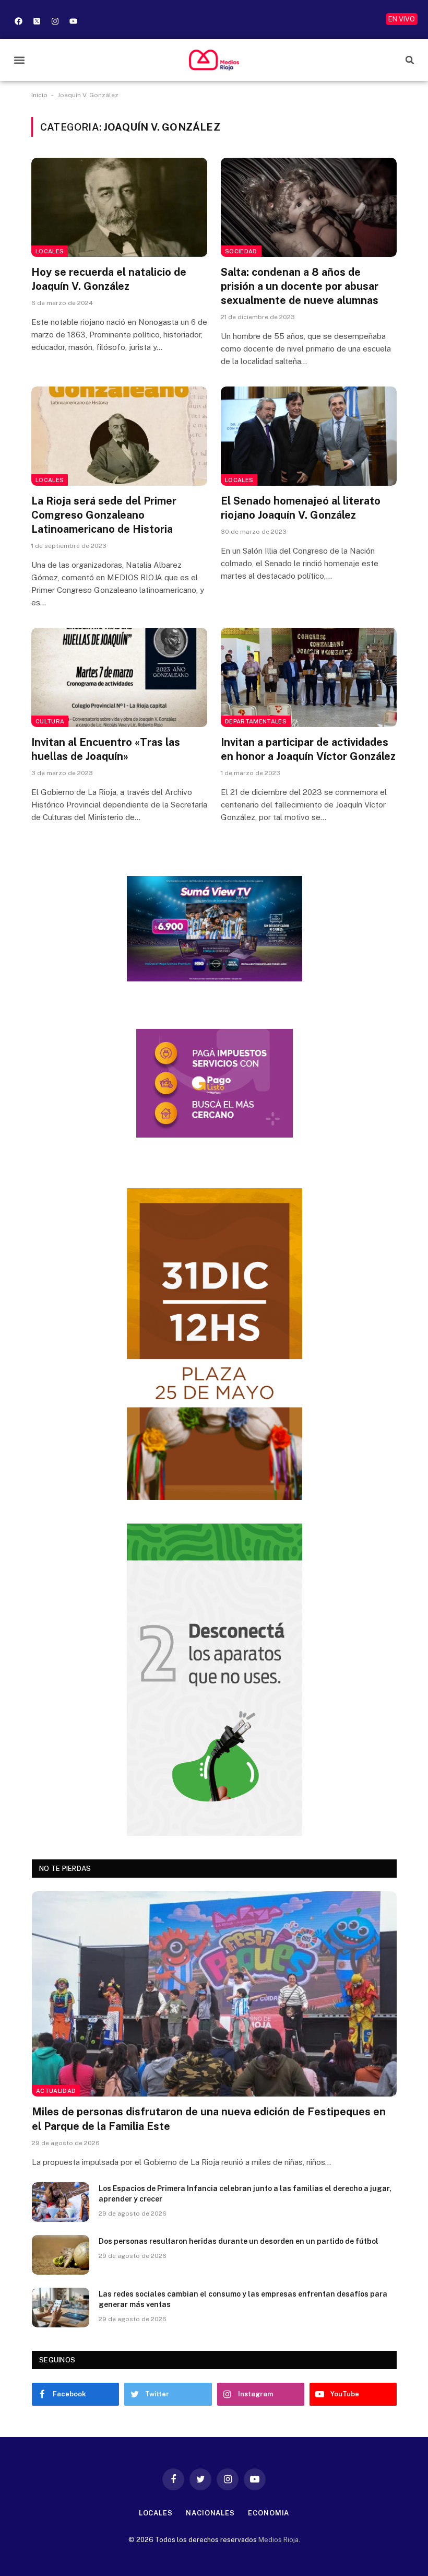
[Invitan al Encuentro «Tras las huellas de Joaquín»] (119, 677)
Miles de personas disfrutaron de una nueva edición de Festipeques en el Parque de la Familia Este (209, 2119)
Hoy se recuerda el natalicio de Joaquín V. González (109, 279)
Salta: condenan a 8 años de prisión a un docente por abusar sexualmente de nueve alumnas (300, 286)
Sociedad (241, 251)
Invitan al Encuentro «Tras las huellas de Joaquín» (106, 749)
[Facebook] (18, 21)
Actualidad (56, 2091)
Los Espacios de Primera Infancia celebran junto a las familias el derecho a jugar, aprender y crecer (245, 2194)
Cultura (50, 721)
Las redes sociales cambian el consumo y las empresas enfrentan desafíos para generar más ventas (243, 2299)
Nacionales (210, 2513)
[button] (19, 60)
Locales (50, 251)
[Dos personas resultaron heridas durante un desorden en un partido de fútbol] (61, 2255)
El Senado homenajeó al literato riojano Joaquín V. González (301, 508)
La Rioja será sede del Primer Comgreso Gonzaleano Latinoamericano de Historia (104, 515)
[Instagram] (55, 21)
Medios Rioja (278, 2540)
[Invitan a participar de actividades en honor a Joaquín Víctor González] (309, 677)
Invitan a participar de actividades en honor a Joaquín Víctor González (308, 749)
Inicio (39, 95)
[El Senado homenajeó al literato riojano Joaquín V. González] (309, 436)
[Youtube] (73, 21)
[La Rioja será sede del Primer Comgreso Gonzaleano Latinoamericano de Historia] (119, 436)
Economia (269, 2513)
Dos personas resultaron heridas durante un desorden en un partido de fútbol (239, 2241)
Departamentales (256, 721)
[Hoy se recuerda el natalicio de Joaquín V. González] (119, 207)
